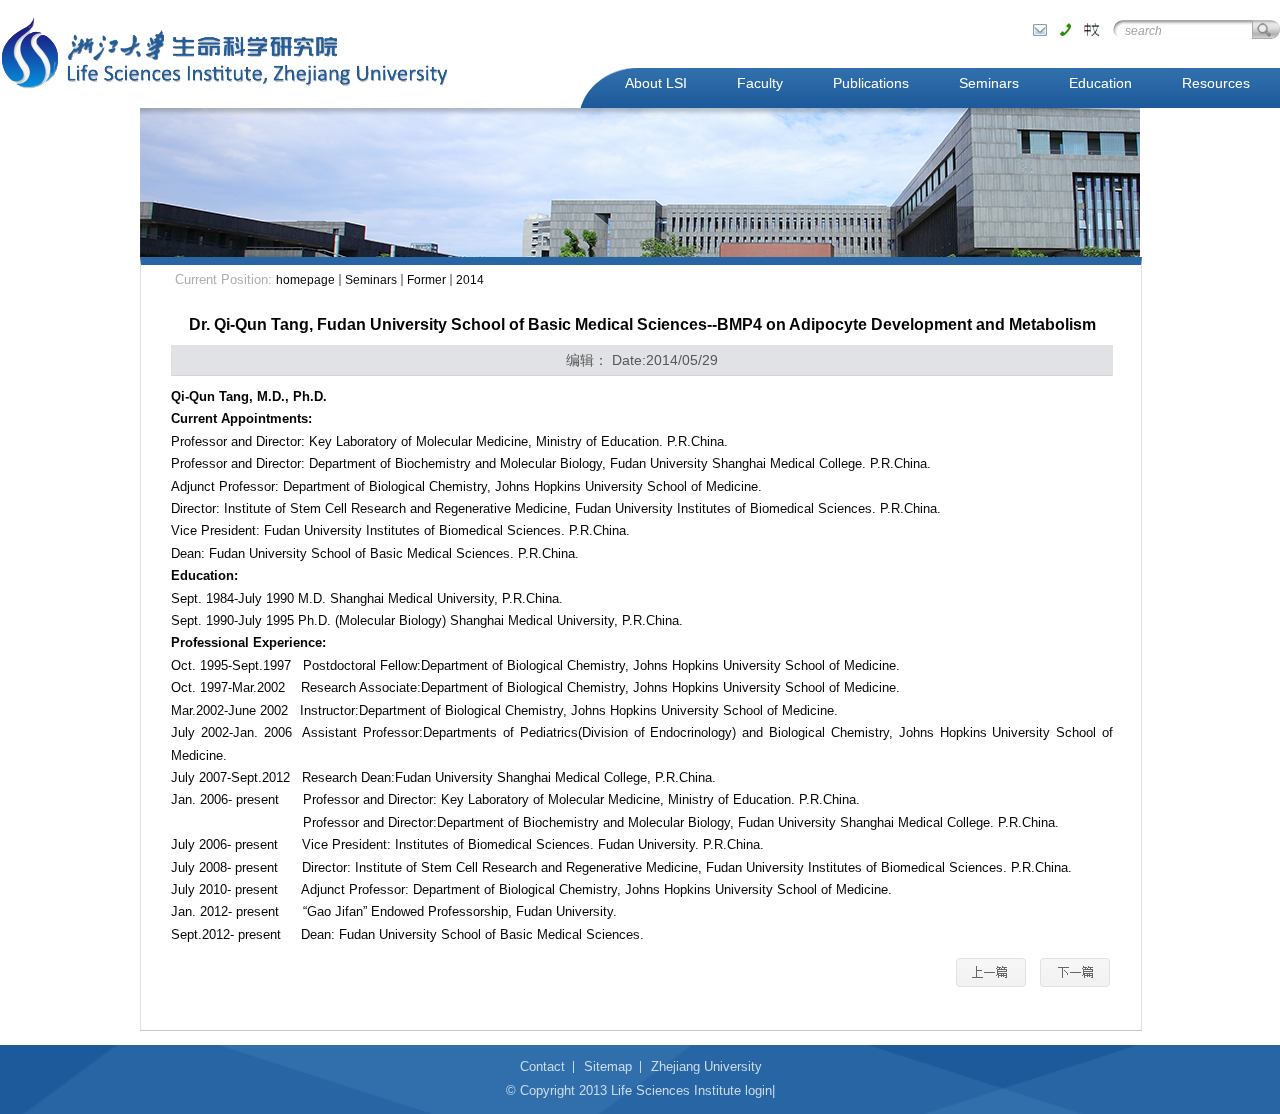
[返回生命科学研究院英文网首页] (224, 54)
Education (1100, 83)
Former (426, 280)
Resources (1216, 83)
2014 (470, 280)
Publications (871, 83)
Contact (542, 1066)
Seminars (989, 83)
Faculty (760, 83)
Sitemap (608, 1066)
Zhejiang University (706, 1066)
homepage (305, 280)
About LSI (656, 83)
